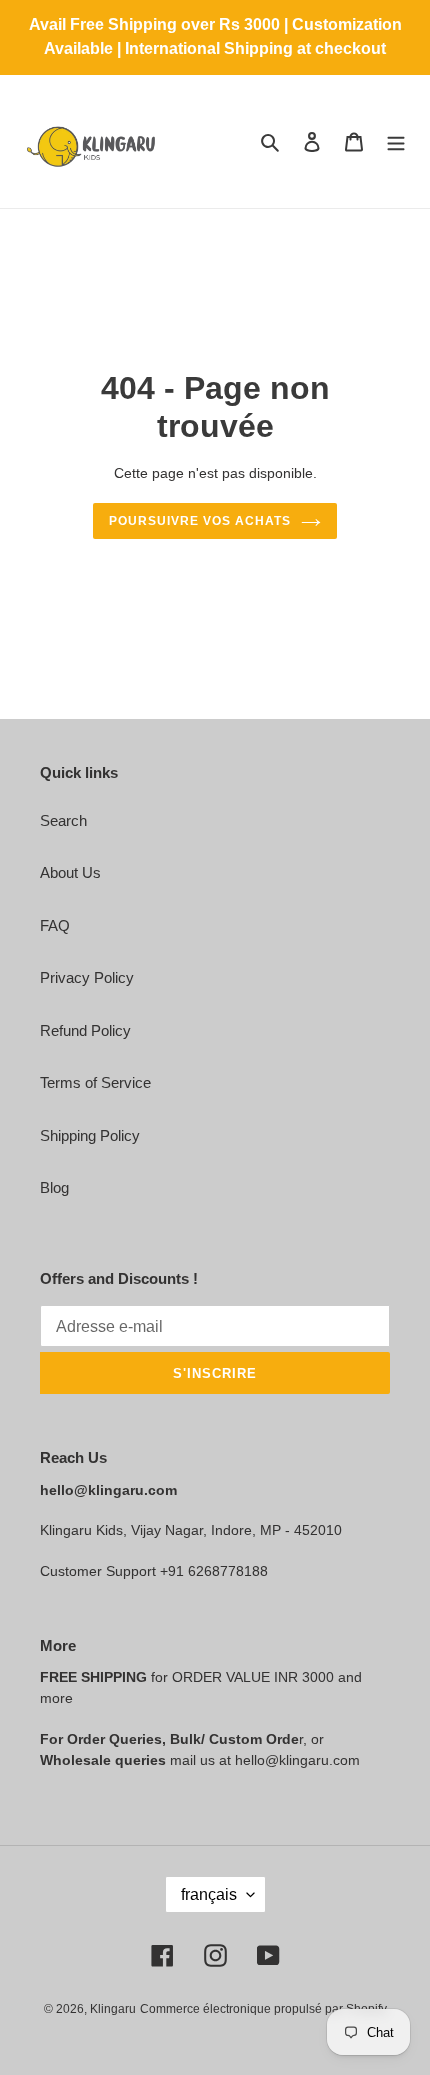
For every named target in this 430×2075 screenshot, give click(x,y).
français (209, 1894)
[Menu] (396, 141)
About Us (70, 872)
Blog (54, 1187)
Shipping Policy (90, 1135)
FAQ (55, 925)
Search (63, 820)
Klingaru (113, 2009)
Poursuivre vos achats (199, 521)
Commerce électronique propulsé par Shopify (263, 2009)
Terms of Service (95, 1082)
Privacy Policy (87, 977)
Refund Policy (85, 1030)
